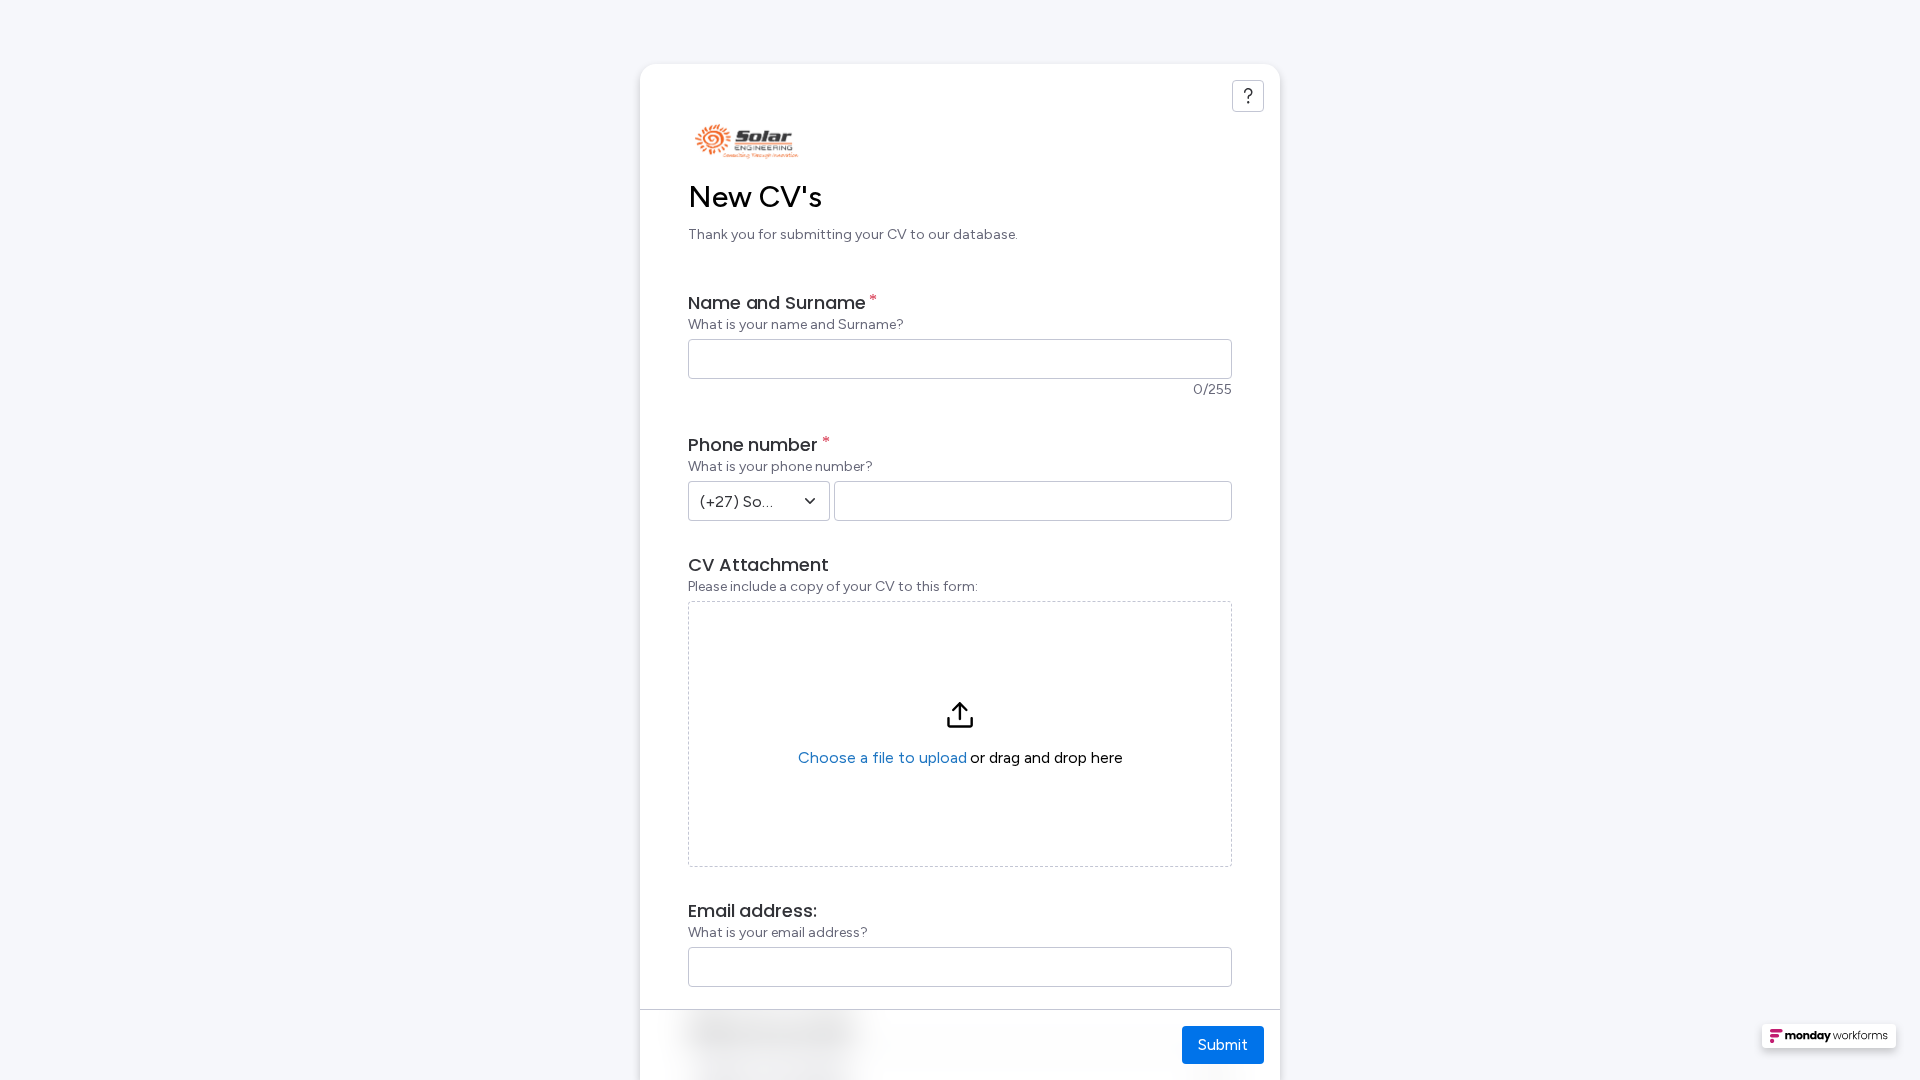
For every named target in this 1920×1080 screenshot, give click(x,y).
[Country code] (810, 501)
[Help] (1248, 96)
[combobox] (737, 501)
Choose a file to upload (882, 757)
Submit (1223, 1044)
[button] (960, 734)
